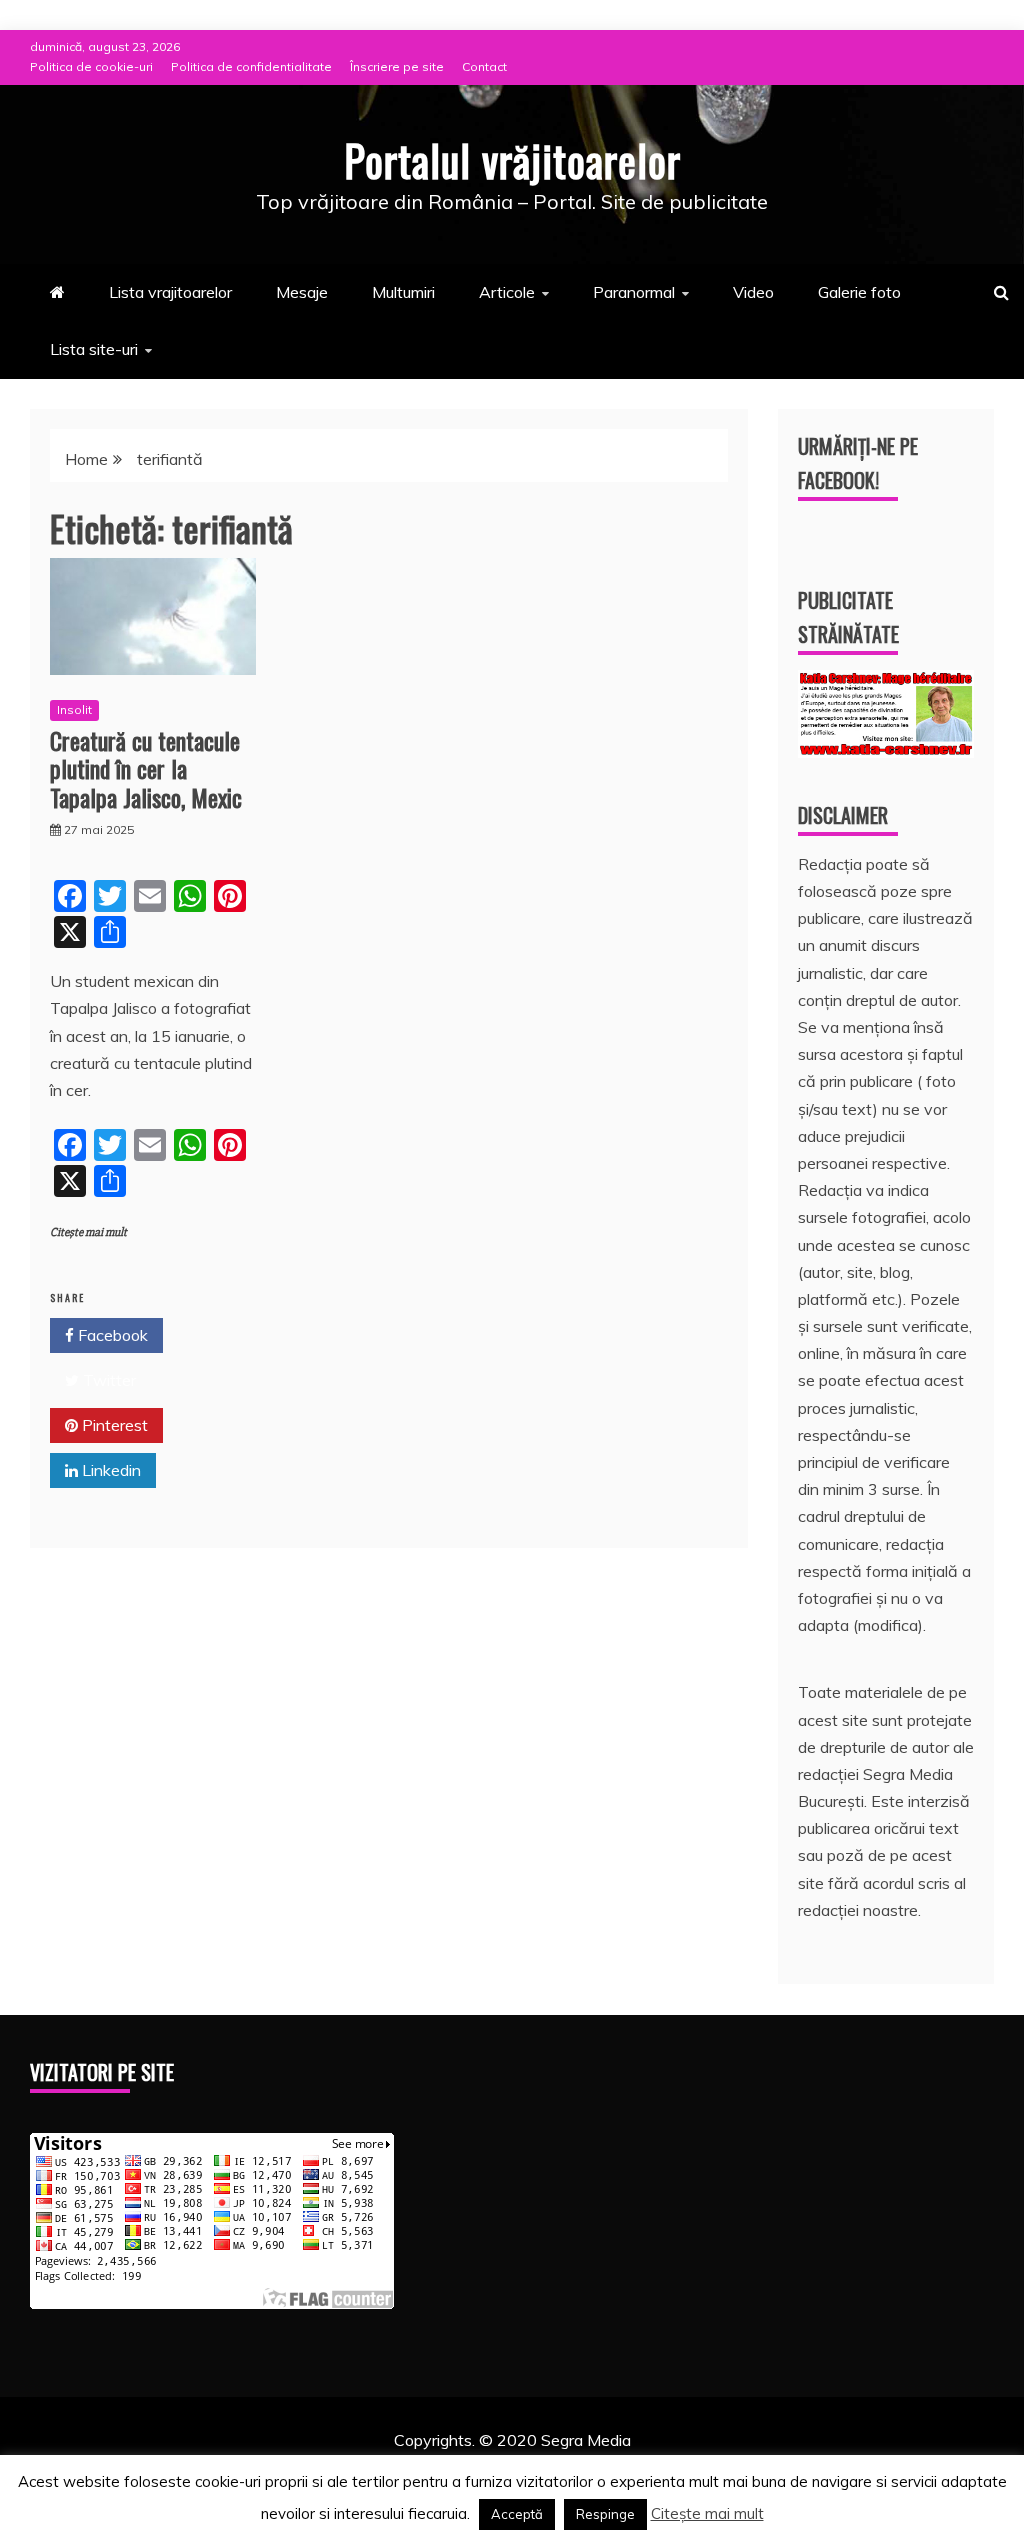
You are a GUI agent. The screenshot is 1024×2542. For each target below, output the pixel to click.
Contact (484, 66)
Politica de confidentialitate (251, 66)
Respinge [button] (605, 2514)
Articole (507, 292)
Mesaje (302, 292)
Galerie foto (859, 292)
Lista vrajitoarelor (170, 292)
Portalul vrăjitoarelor (512, 160)
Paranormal (634, 292)
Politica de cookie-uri (91, 66)
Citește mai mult (88, 1232)
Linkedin (109, 1470)
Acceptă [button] (517, 2514)
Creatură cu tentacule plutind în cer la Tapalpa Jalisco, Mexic (146, 769)
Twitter (107, 1380)
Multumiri (403, 292)
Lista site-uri (94, 349)
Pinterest (113, 1425)
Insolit (74, 709)
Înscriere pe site (397, 66)
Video (753, 292)
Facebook (111, 1335)
